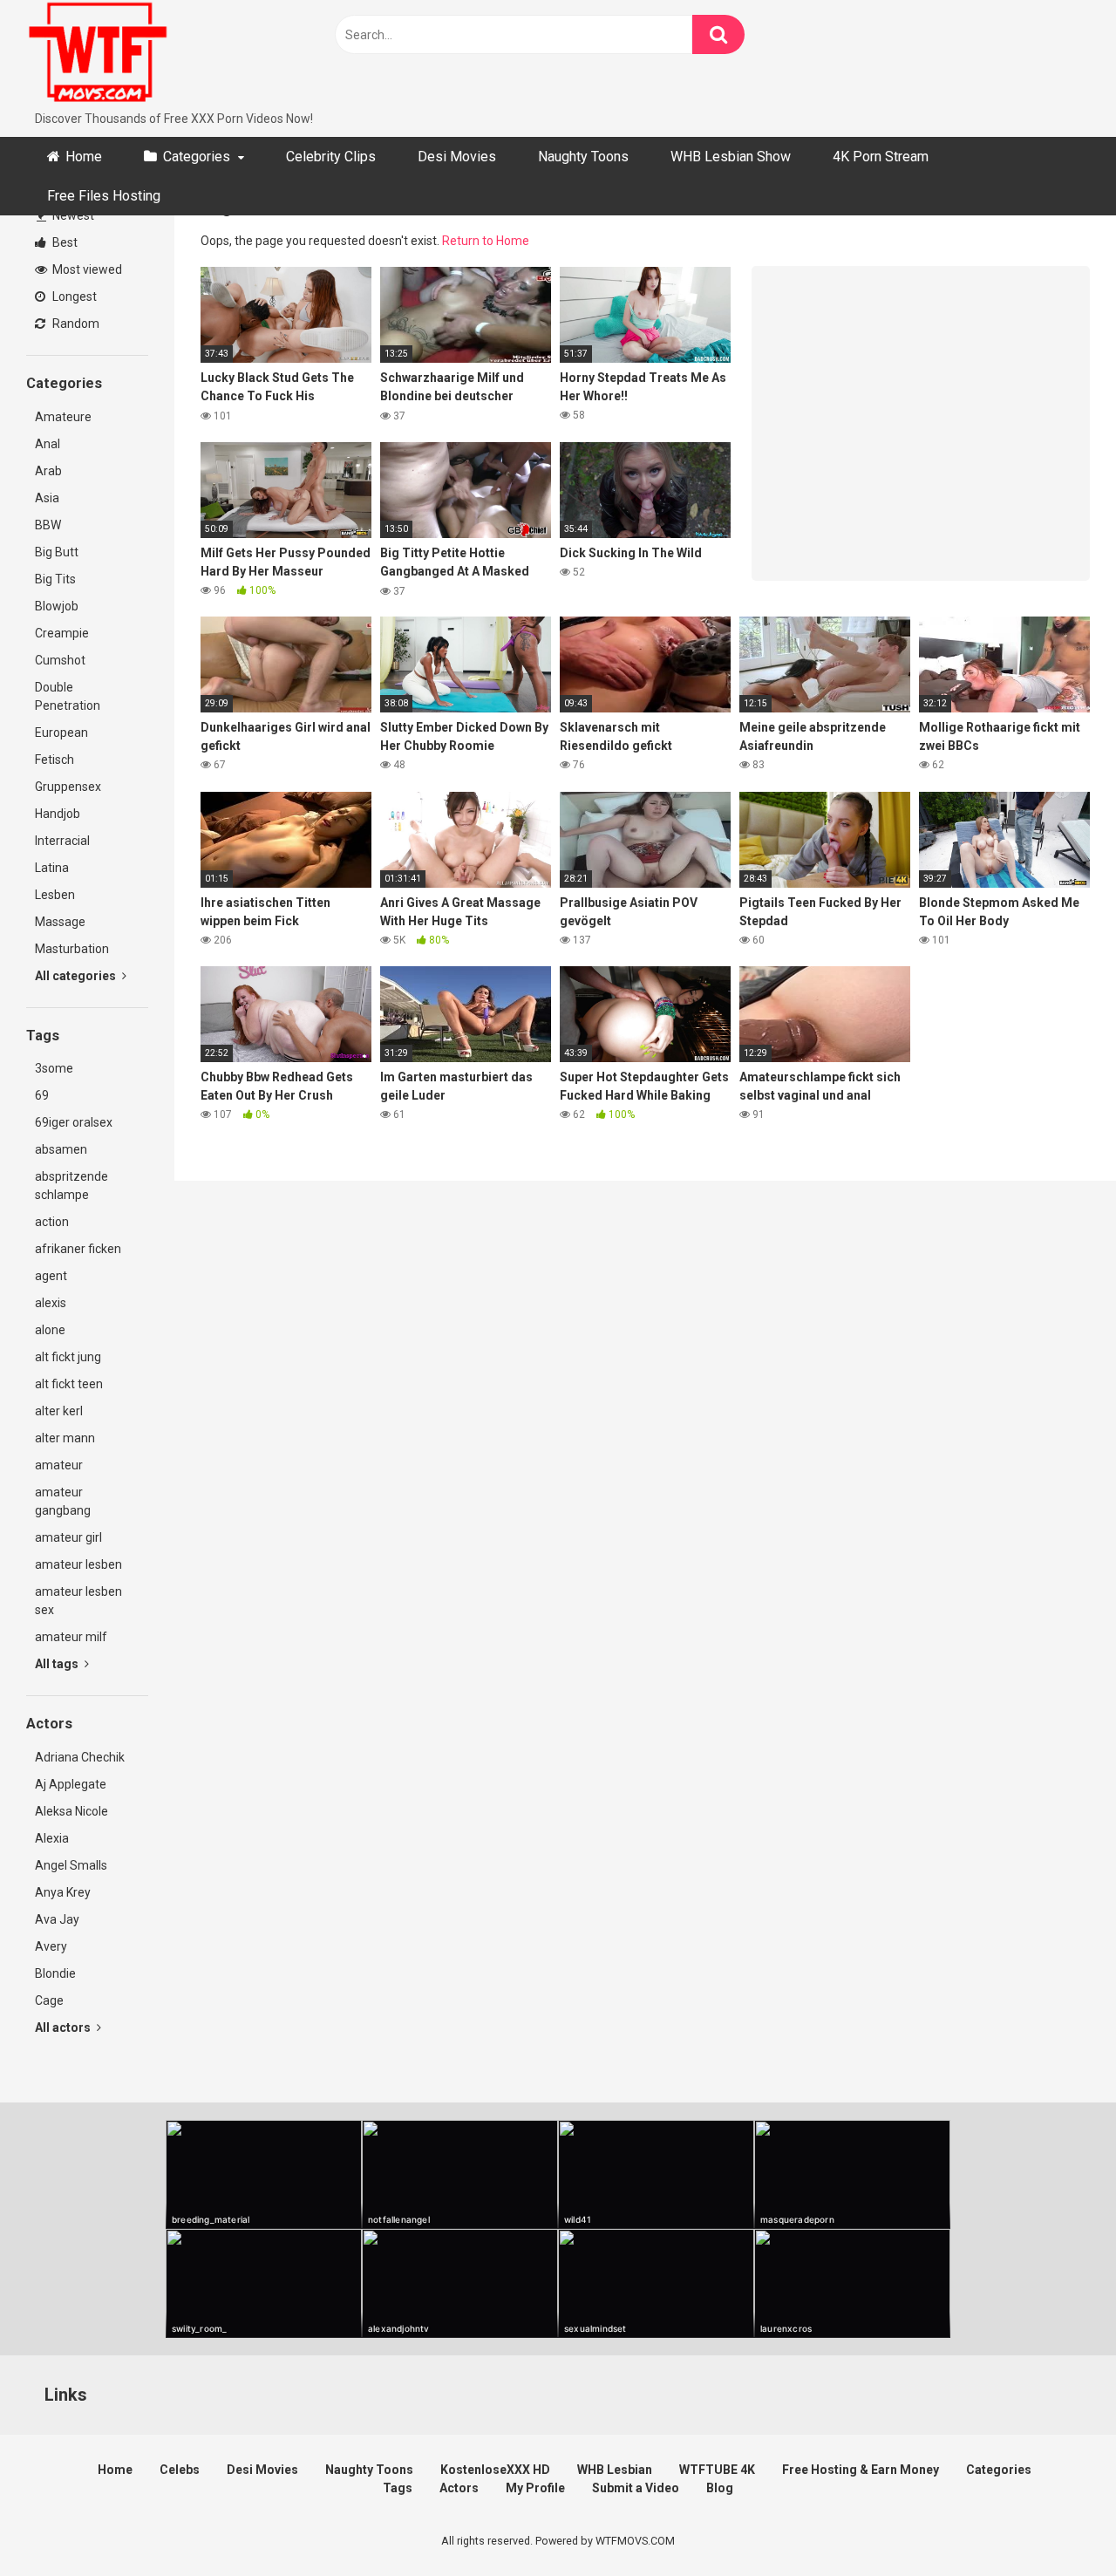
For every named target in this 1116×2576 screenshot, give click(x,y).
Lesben (55, 895)
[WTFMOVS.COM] (98, 55)
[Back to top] (1058, 2523)
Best (64, 242)
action (52, 1222)
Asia (47, 498)
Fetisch (54, 760)
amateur (59, 1465)
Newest (72, 215)
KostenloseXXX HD (495, 2470)
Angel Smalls (71, 1865)
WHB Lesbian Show (731, 157)
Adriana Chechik (80, 1757)
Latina (52, 868)
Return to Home (486, 241)
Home (84, 157)
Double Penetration (68, 696)
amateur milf (71, 1637)
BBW (48, 525)
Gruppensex (68, 787)
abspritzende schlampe (71, 1186)
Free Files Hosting (104, 196)
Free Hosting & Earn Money (861, 2470)
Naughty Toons (583, 157)
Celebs (180, 2470)
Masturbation (72, 949)
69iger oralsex (74, 1122)
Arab (48, 471)
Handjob (58, 814)
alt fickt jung (68, 1357)
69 (42, 1095)
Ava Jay (57, 1919)
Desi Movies (457, 157)
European (61, 733)
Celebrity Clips (331, 157)
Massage (60, 922)
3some (54, 1068)
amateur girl (68, 1537)
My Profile (535, 2488)
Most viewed (86, 269)
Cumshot (60, 660)
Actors (459, 2488)
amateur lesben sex (78, 1601)
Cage (49, 2000)
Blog (720, 2488)
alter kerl (59, 1411)
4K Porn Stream (881, 157)
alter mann (65, 1438)
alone (50, 1330)
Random (75, 324)
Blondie (55, 1973)
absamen (61, 1149)
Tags (398, 2488)
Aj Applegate (71, 1784)
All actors (64, 2027)
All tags (58, 1664)
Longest (73, 296)
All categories (77, 976)
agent (51, 1276)
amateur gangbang (63, 1501)
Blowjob (57, 606)
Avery (51, 1946)
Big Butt (57, 552)
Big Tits (55, 579)
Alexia (52, 1838)
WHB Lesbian (615, 2470)
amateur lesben (78, 1564)
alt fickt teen (69, 1384)
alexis (51, 1303)
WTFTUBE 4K (717, 2470)
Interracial (62, 841)
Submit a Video (636, 2488)
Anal (48, 444)
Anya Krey (63, 1892)
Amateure (63, 417)
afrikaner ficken (78, 1249)
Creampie (62, 633)
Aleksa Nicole (71, 1811)
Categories (197, 157)
